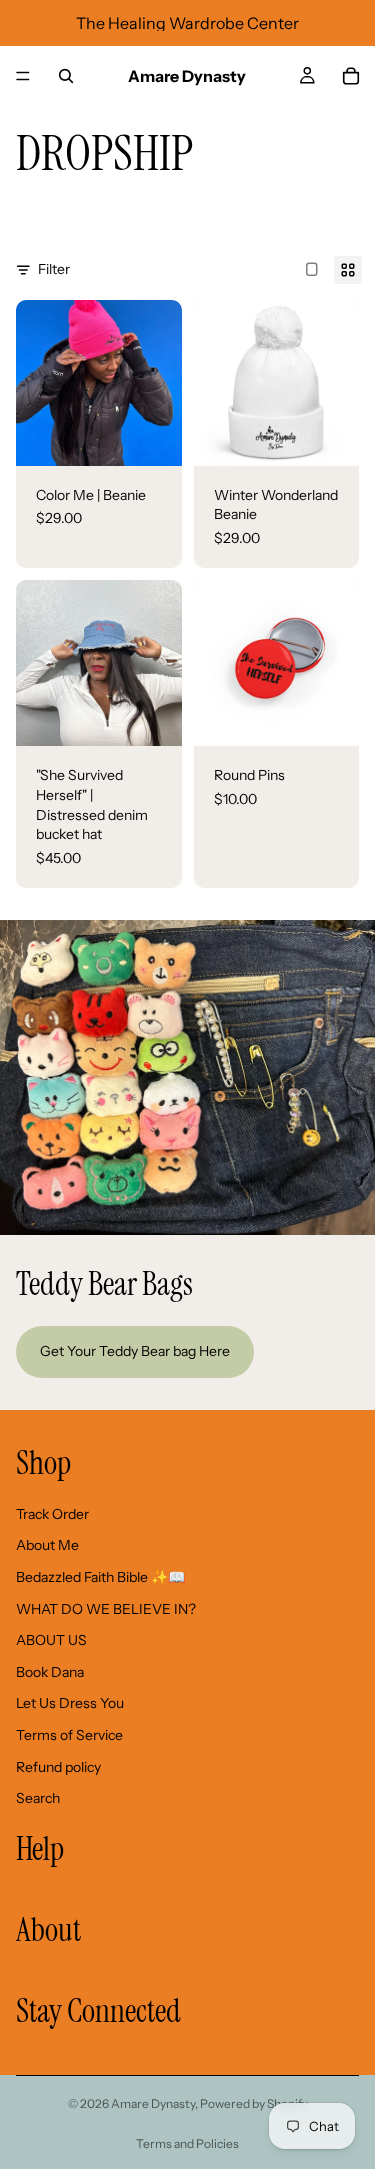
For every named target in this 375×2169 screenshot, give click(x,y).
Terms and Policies (187, 2143)
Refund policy (58, 1766)
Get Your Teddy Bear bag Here (135, 1351)
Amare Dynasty (153, 2103)
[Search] (66, 76)
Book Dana (50, 1671)
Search (38, 1798)
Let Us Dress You (70, 1703)
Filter (54, 269)
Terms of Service (69, 1734)
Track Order (52, 1513)
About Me (47, 1545)
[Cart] (351, 76)
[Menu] (23, 76)
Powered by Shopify (254, 2103)
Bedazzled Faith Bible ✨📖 (100, 1577)
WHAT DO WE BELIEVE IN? (106, 1608)
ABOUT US (51, 1640)
